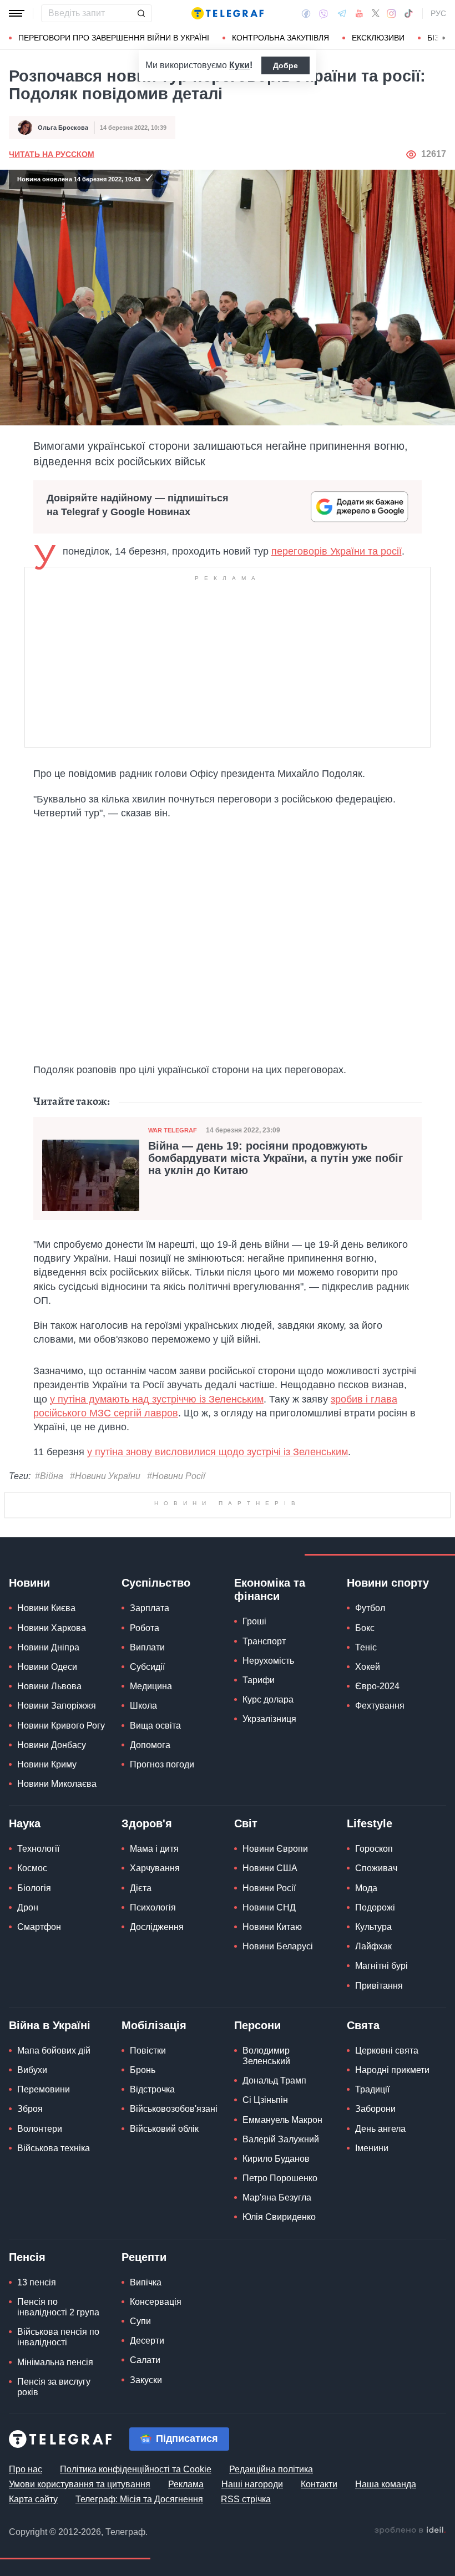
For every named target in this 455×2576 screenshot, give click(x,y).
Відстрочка (152, 2089)
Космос (32, 1868)
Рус (438, 13)
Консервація (156, 2302)
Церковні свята (387, 2051)
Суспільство (156, 1583)
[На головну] (228, 13)
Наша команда (386, 2484)
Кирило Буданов (276, 2159)
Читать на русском (52, 154)
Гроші (254, 1621)
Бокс (365, 1628)
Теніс (366, 1647)
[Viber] (323, 14)
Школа (143, 1706)
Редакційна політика (271, 2469)
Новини (29, 1583)
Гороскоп (374, 1849)
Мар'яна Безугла (277, 2198)
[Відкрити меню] (17, 13)
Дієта (141, 1888)
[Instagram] (391, 13)
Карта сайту (33, 2499)
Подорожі (375, 1907)
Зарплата (150, 1608)
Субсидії (147, 1667)
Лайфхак (373, 1946)
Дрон (28, 1907)
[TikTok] (408, 13)
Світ (246, 1823)
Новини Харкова (52, 1628)
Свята (363, 2025)
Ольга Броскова (63, 128)
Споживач (376, 1868)
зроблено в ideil (410, 2531)
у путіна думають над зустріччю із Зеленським (157, 1399)
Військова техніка (54, 2148)
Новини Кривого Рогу (61, 1726)
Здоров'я (147, 1823)
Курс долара (268, 1699)
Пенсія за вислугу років (54, 2387)
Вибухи (32, 2070)
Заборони (375, 2109)
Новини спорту (388, 1583)
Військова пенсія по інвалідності (58, 2337)
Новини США (270, 1868)
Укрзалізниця (269, 1719)
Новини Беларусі (278, 1946)
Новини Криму (47, 1764)
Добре (285, 65)
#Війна (49, 1476)
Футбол (370, 1608)
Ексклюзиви (378, 38)
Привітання (379, 1986)
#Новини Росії (176, 1476)
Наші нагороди (252, 2484)
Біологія (34, 1888)
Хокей (368, 1667)
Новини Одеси (47, 1667)
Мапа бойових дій (54, 2051)
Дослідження (157, 1927)
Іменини (372, 2148)
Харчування (155, 1868)
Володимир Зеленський (266, 2056)
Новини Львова (49, 1686)
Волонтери (40, 2129)
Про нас (26, 2469)
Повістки (148, 2051)
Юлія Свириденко (279, 2217)
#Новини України (105, 1476)
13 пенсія (37, 2282)
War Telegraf (173, 1130)
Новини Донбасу (52, 1745)
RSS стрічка (246, 2499)
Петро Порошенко (280, 2178)
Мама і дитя (154, 1849)
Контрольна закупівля (280, 38)
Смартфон (39, 1927)
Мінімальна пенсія (55, 2362)
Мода (366, 1888)
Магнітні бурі (381, 1966)
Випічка (146, 2282)
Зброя (30, 2109)
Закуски (146, 2380)
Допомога (150, 1745)
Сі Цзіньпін (265, 2100)
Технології (38, 1849)
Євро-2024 (377, 1686)
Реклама (186, 2484)
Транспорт (264, 1641)
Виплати (147, 1647)
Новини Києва (46, 1608)
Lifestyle (370, 1823)
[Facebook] (306, 13)
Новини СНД (269, 1907)
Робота (145, 1628)
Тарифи (259, 1680)
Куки (239, 65)
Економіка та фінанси (270, 1589)
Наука (25, 1823)
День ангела (380, 2129)
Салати (145, 2360)
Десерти (147, 2341)
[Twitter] (376, 13)
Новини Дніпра (48, 1647)
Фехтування (380, 1706)
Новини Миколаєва (57, 1784)
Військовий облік (164, 2129)
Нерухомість (268, 1661)
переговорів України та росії (337, 551)
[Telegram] (342, 13)
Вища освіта (155, 1726)
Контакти (319, 2484)
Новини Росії (269, 1888)
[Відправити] (141, 13)
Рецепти (144, 2257)
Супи (140, 2321)
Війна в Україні (50, 2025)
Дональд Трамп (274, 2080)
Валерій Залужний (281, 2139)
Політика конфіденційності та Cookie (136, 2469)
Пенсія (27, 2257)
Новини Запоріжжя (57, 1706)
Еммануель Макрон (282, 2120)
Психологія (153, 1907)
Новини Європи (275, 1849)
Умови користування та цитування (80, 2484)
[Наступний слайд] (444, 38)
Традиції (372, 2089)
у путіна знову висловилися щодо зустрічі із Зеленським (218, 1452)
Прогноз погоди (162, 1764)
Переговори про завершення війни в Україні (114, 38)
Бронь (143, 2070)
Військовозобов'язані (174, 2109)
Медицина (151, 1686)
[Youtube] (359, 13)
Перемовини (44, 2089)
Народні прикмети (392, 2070)
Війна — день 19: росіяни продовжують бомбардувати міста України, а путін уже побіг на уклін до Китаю (275, 1158)
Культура (373, 1927)
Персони (257, 2025)
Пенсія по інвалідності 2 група (58, 2307)
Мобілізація (154, 2025)
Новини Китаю (272, 1927)
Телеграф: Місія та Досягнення (139, 2499)
